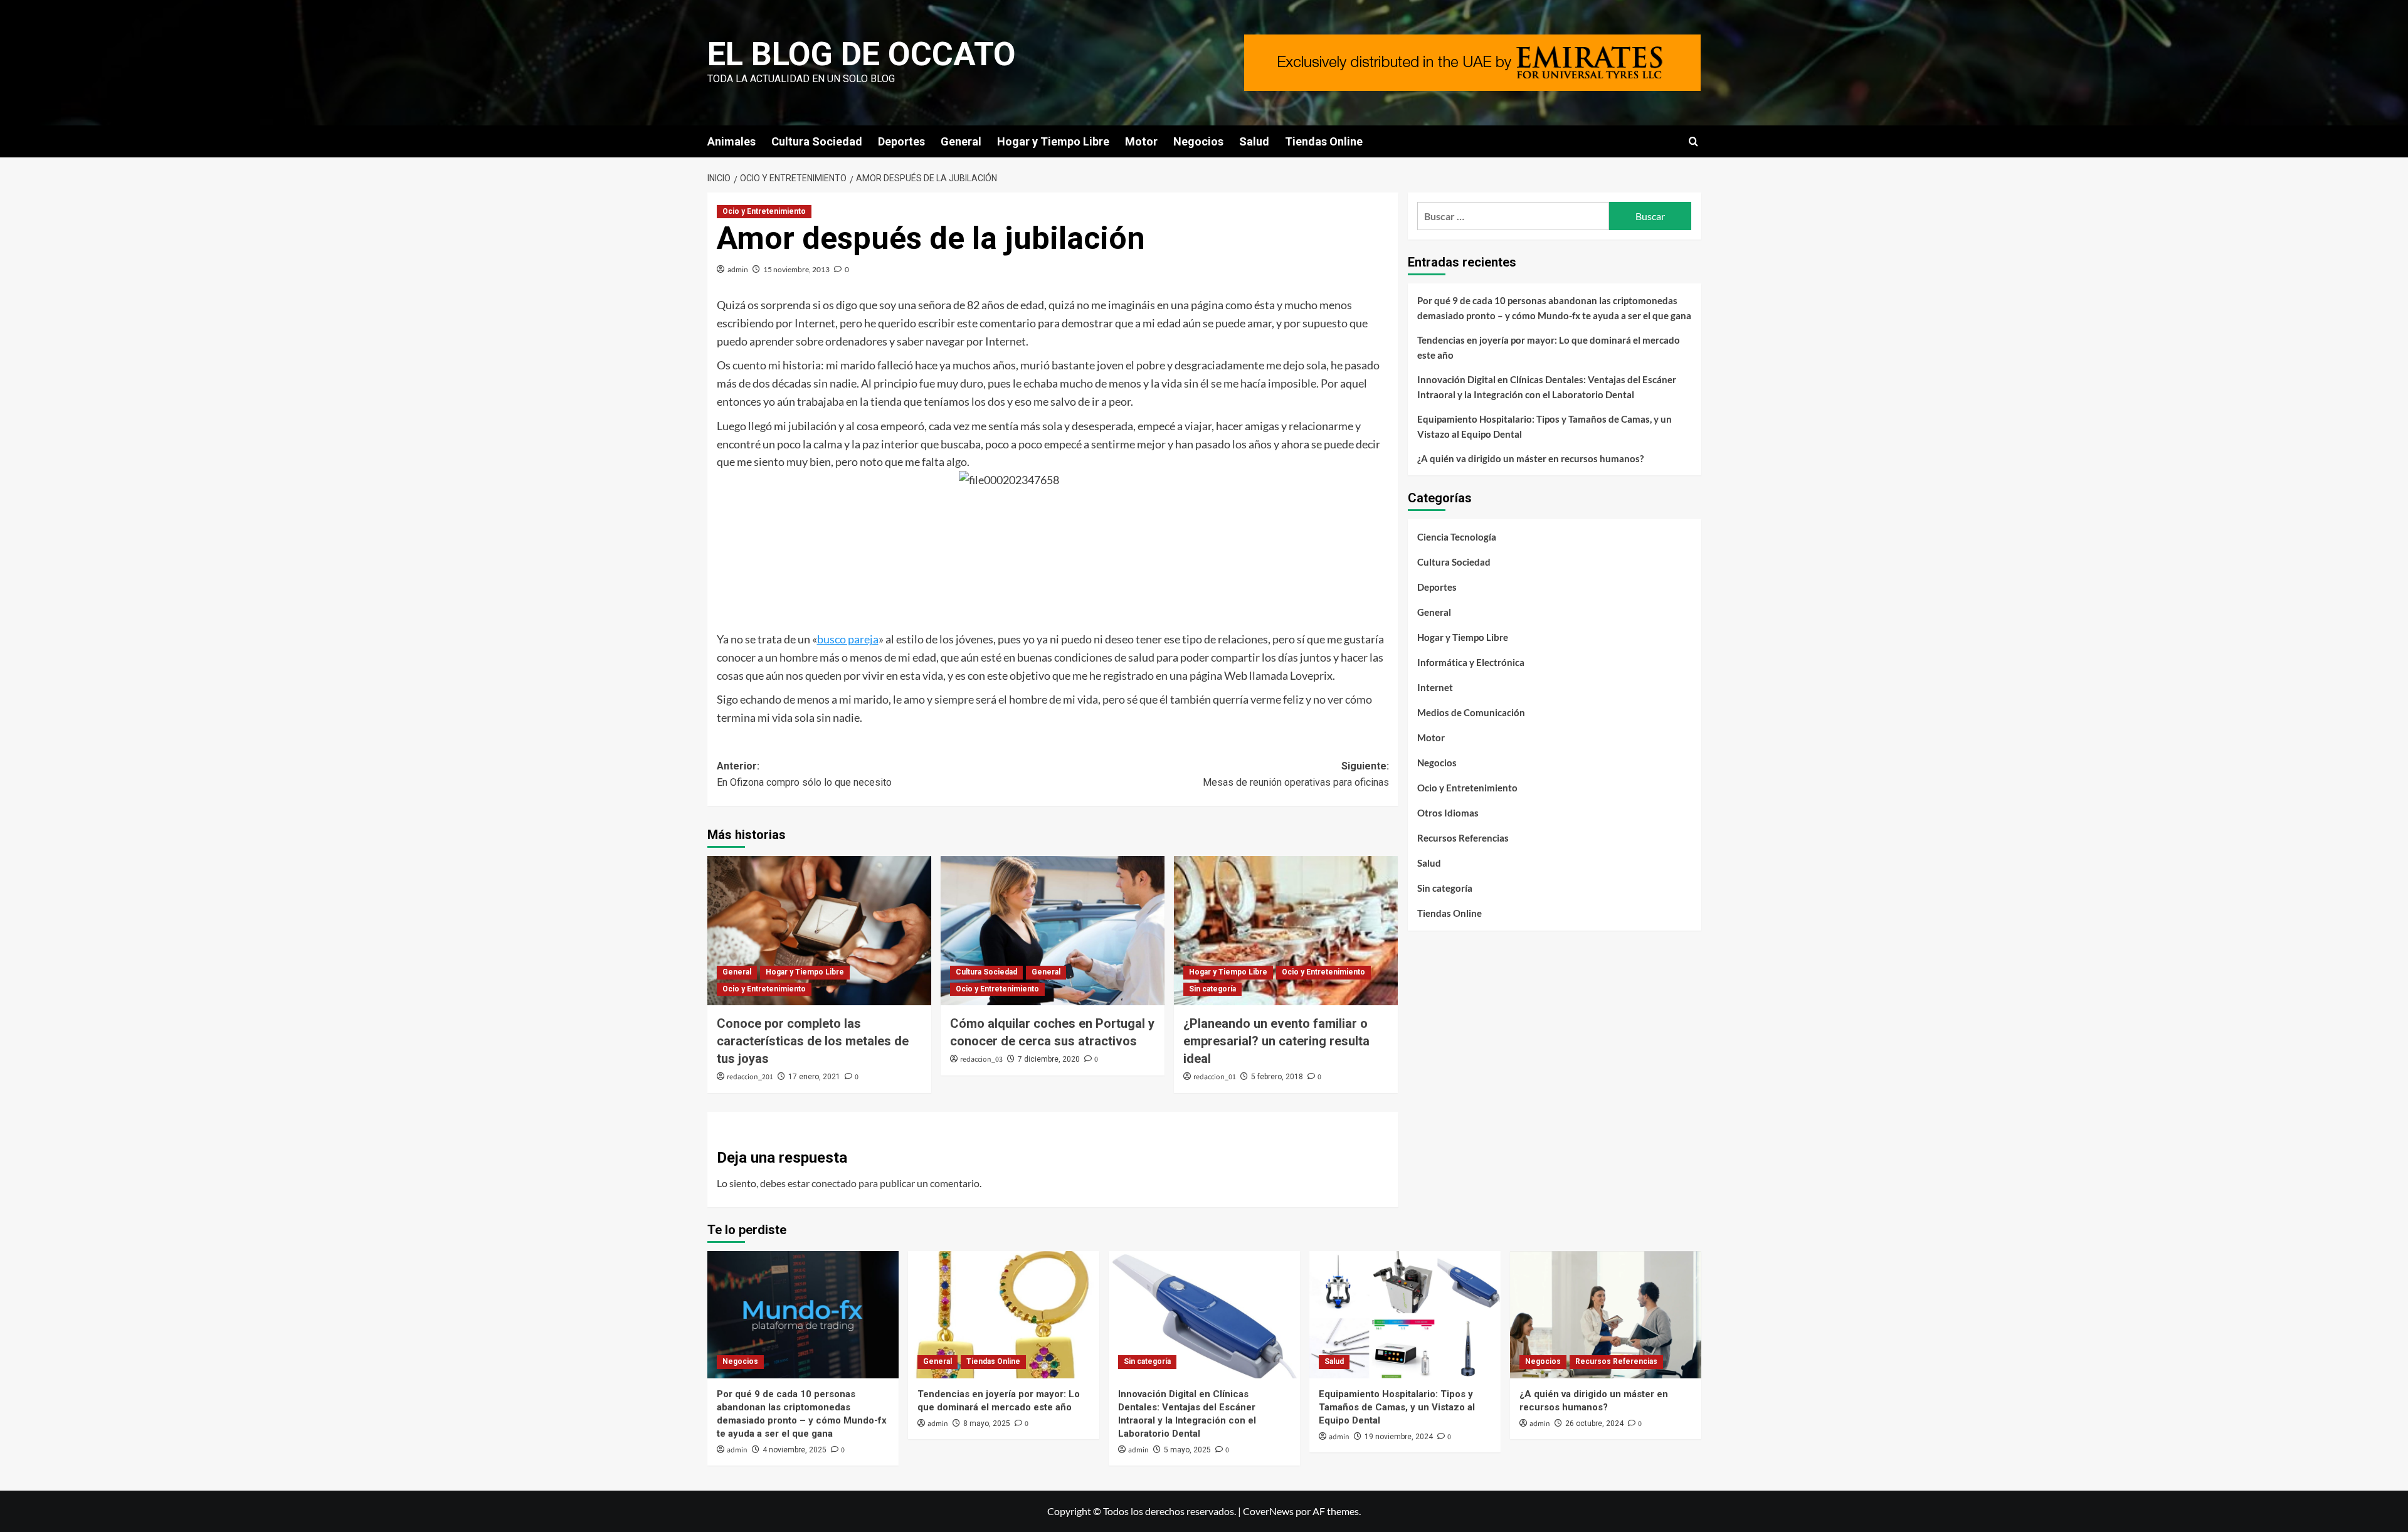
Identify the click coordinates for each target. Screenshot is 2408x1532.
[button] (1693, 141)
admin (738, 269)
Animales (731, 141)
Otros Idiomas (1448, 813)
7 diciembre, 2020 (1049, 1059)
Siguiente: (1296, 774)
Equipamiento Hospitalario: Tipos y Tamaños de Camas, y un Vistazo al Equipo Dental (1545, 426)
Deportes (901, 141)
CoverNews (1268, 1511)
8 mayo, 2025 (987, 1424)
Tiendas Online (1324, 141)
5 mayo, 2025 (1187, 1450)
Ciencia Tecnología (1457, 537)
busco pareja (848, 639)
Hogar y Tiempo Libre (1053, 141)
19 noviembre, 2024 (1399, 1437)
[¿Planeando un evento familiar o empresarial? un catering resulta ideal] (1286, 931)
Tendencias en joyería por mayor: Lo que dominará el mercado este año (1549, 347)
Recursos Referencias (1463, 838)
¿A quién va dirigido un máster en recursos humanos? (1530, 458)
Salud (1254, 141)
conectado (834, 1183)
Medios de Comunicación (1471, 712)
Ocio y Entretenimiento (764, 211)
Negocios (1198, 141)
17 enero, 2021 (814, 1077)
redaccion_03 (981, 1059)
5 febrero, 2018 (1277, 1077)
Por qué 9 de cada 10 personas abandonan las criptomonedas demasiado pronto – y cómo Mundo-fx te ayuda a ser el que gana (1554, 308)
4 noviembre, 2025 (795, 1450)
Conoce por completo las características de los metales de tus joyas (813, 1041)
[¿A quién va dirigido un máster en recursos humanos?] (1606, 1315)
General (961, 141)
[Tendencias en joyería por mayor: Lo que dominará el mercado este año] (1004, 1315)
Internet (1435, 687)
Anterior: (804, 774)
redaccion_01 (1215, 1077)
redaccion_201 (750, 1077)
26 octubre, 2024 (1594, 1424)
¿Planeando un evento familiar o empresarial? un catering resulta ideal (1276, 1041)
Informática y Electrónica (1471, 662)
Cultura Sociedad (817, 141)
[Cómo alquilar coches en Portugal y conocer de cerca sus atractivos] (1053, 931)
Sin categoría (1212, 989)
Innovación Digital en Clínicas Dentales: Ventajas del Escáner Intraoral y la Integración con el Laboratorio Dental (1547, 387)
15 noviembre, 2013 (796, 269)
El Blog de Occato (862, 54)
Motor (1141, 141)
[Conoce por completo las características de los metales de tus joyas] (819, 931)
